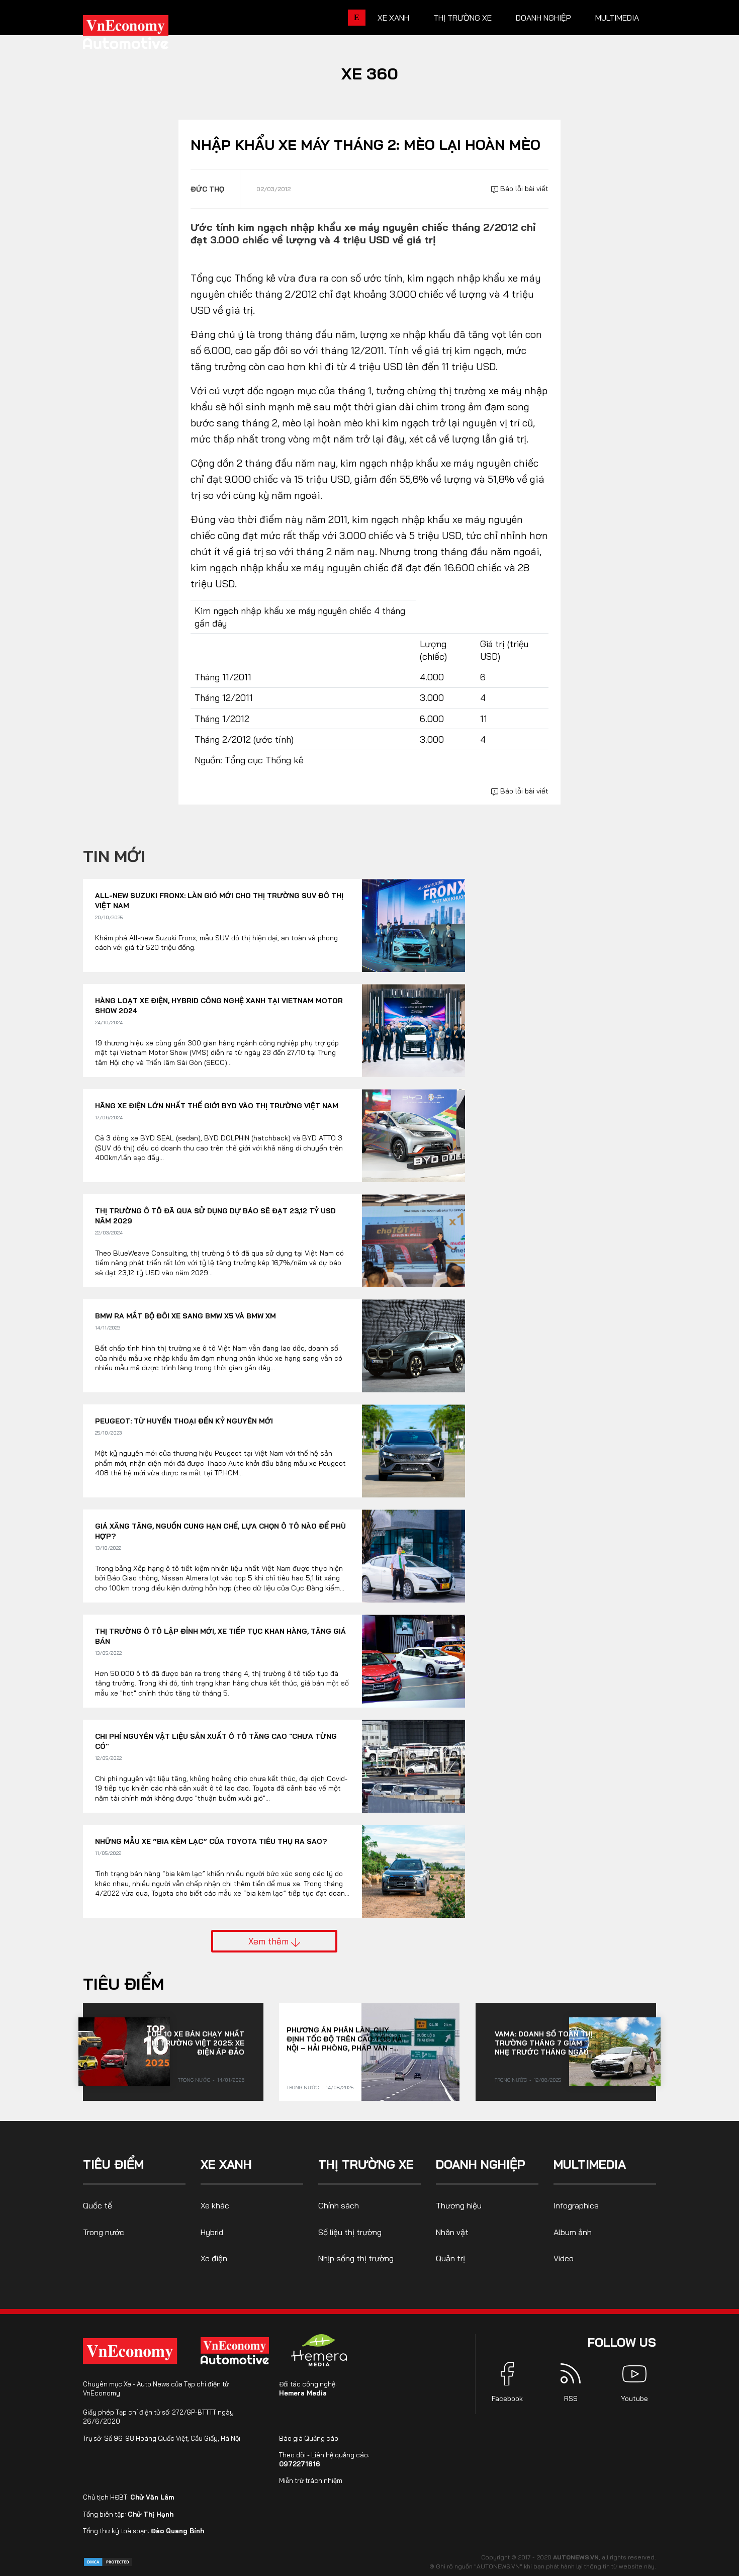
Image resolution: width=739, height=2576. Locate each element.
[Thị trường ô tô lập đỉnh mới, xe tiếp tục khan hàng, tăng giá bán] (413, 1661)
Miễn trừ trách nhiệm (311, 2480)
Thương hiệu (459, 2205)
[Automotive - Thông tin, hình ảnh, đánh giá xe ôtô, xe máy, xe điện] (142, 35)
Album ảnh (573, 2232)
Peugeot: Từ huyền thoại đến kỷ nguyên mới (184, 1421)
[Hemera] (319, 2350)
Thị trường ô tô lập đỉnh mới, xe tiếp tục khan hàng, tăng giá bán (220, 1636)
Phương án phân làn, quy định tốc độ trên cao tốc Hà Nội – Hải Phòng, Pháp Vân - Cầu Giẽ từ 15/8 (344, 2039)
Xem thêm (270, 1941)
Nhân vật (452, 2232)
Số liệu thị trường (350, 2232)
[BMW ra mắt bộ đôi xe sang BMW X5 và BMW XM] (413, 1346)
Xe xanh (393, 18)
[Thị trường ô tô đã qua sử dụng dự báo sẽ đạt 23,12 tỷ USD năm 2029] (413, 1241)
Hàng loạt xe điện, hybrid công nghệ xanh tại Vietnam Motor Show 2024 (219, 1006)
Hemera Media (303, 2393)
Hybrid (212, 2232)
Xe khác (215, 2205)
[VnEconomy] (130, 2351)
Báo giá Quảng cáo (309, 2438)
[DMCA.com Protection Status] (108, 2561)
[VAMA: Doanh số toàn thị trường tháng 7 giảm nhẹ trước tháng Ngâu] (615, 2052)
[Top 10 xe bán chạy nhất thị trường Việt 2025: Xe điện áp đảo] (124, 2052)
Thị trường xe (463, 18)
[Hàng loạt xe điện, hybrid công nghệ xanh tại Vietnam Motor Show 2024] (413, 1031)
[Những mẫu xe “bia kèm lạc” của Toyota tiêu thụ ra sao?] (413, 1871)
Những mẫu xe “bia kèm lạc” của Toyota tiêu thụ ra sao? (211, 1841)
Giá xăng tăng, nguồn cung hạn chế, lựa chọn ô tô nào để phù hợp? (220, 1531)
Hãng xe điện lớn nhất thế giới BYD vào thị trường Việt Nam (217, 1106)
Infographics (576, 2205)
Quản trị (450, 2258)
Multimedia (617, 18)
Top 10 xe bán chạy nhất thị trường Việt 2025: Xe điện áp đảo (195, 2043)
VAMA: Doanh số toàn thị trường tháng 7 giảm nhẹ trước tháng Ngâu (544, 2043)
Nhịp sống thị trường (356, 2258)
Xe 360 (370, 73)
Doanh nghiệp (543, 18)
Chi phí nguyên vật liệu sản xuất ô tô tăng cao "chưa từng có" (216, 1741)
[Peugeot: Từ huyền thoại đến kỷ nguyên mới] (413, 1451)
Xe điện (214, 2258)
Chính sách (339, 2205)
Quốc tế (98, 2205)
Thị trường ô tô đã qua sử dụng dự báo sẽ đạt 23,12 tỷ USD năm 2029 (215, 1216)
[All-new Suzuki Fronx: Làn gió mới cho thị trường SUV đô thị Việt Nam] (413, 925)
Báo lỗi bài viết (523, 189)
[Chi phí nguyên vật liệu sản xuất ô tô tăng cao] (413, 1766)
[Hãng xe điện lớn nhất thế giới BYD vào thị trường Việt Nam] (413, 1136)
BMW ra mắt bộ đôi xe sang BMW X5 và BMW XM (186, 1316)
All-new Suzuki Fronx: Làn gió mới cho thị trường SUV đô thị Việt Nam (219, 901)
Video (564, 2258)
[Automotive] (237, 2351)
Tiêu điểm (123, 1984)
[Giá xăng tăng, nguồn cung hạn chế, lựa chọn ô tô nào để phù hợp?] (413, 1556)
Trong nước (194, 2080)
